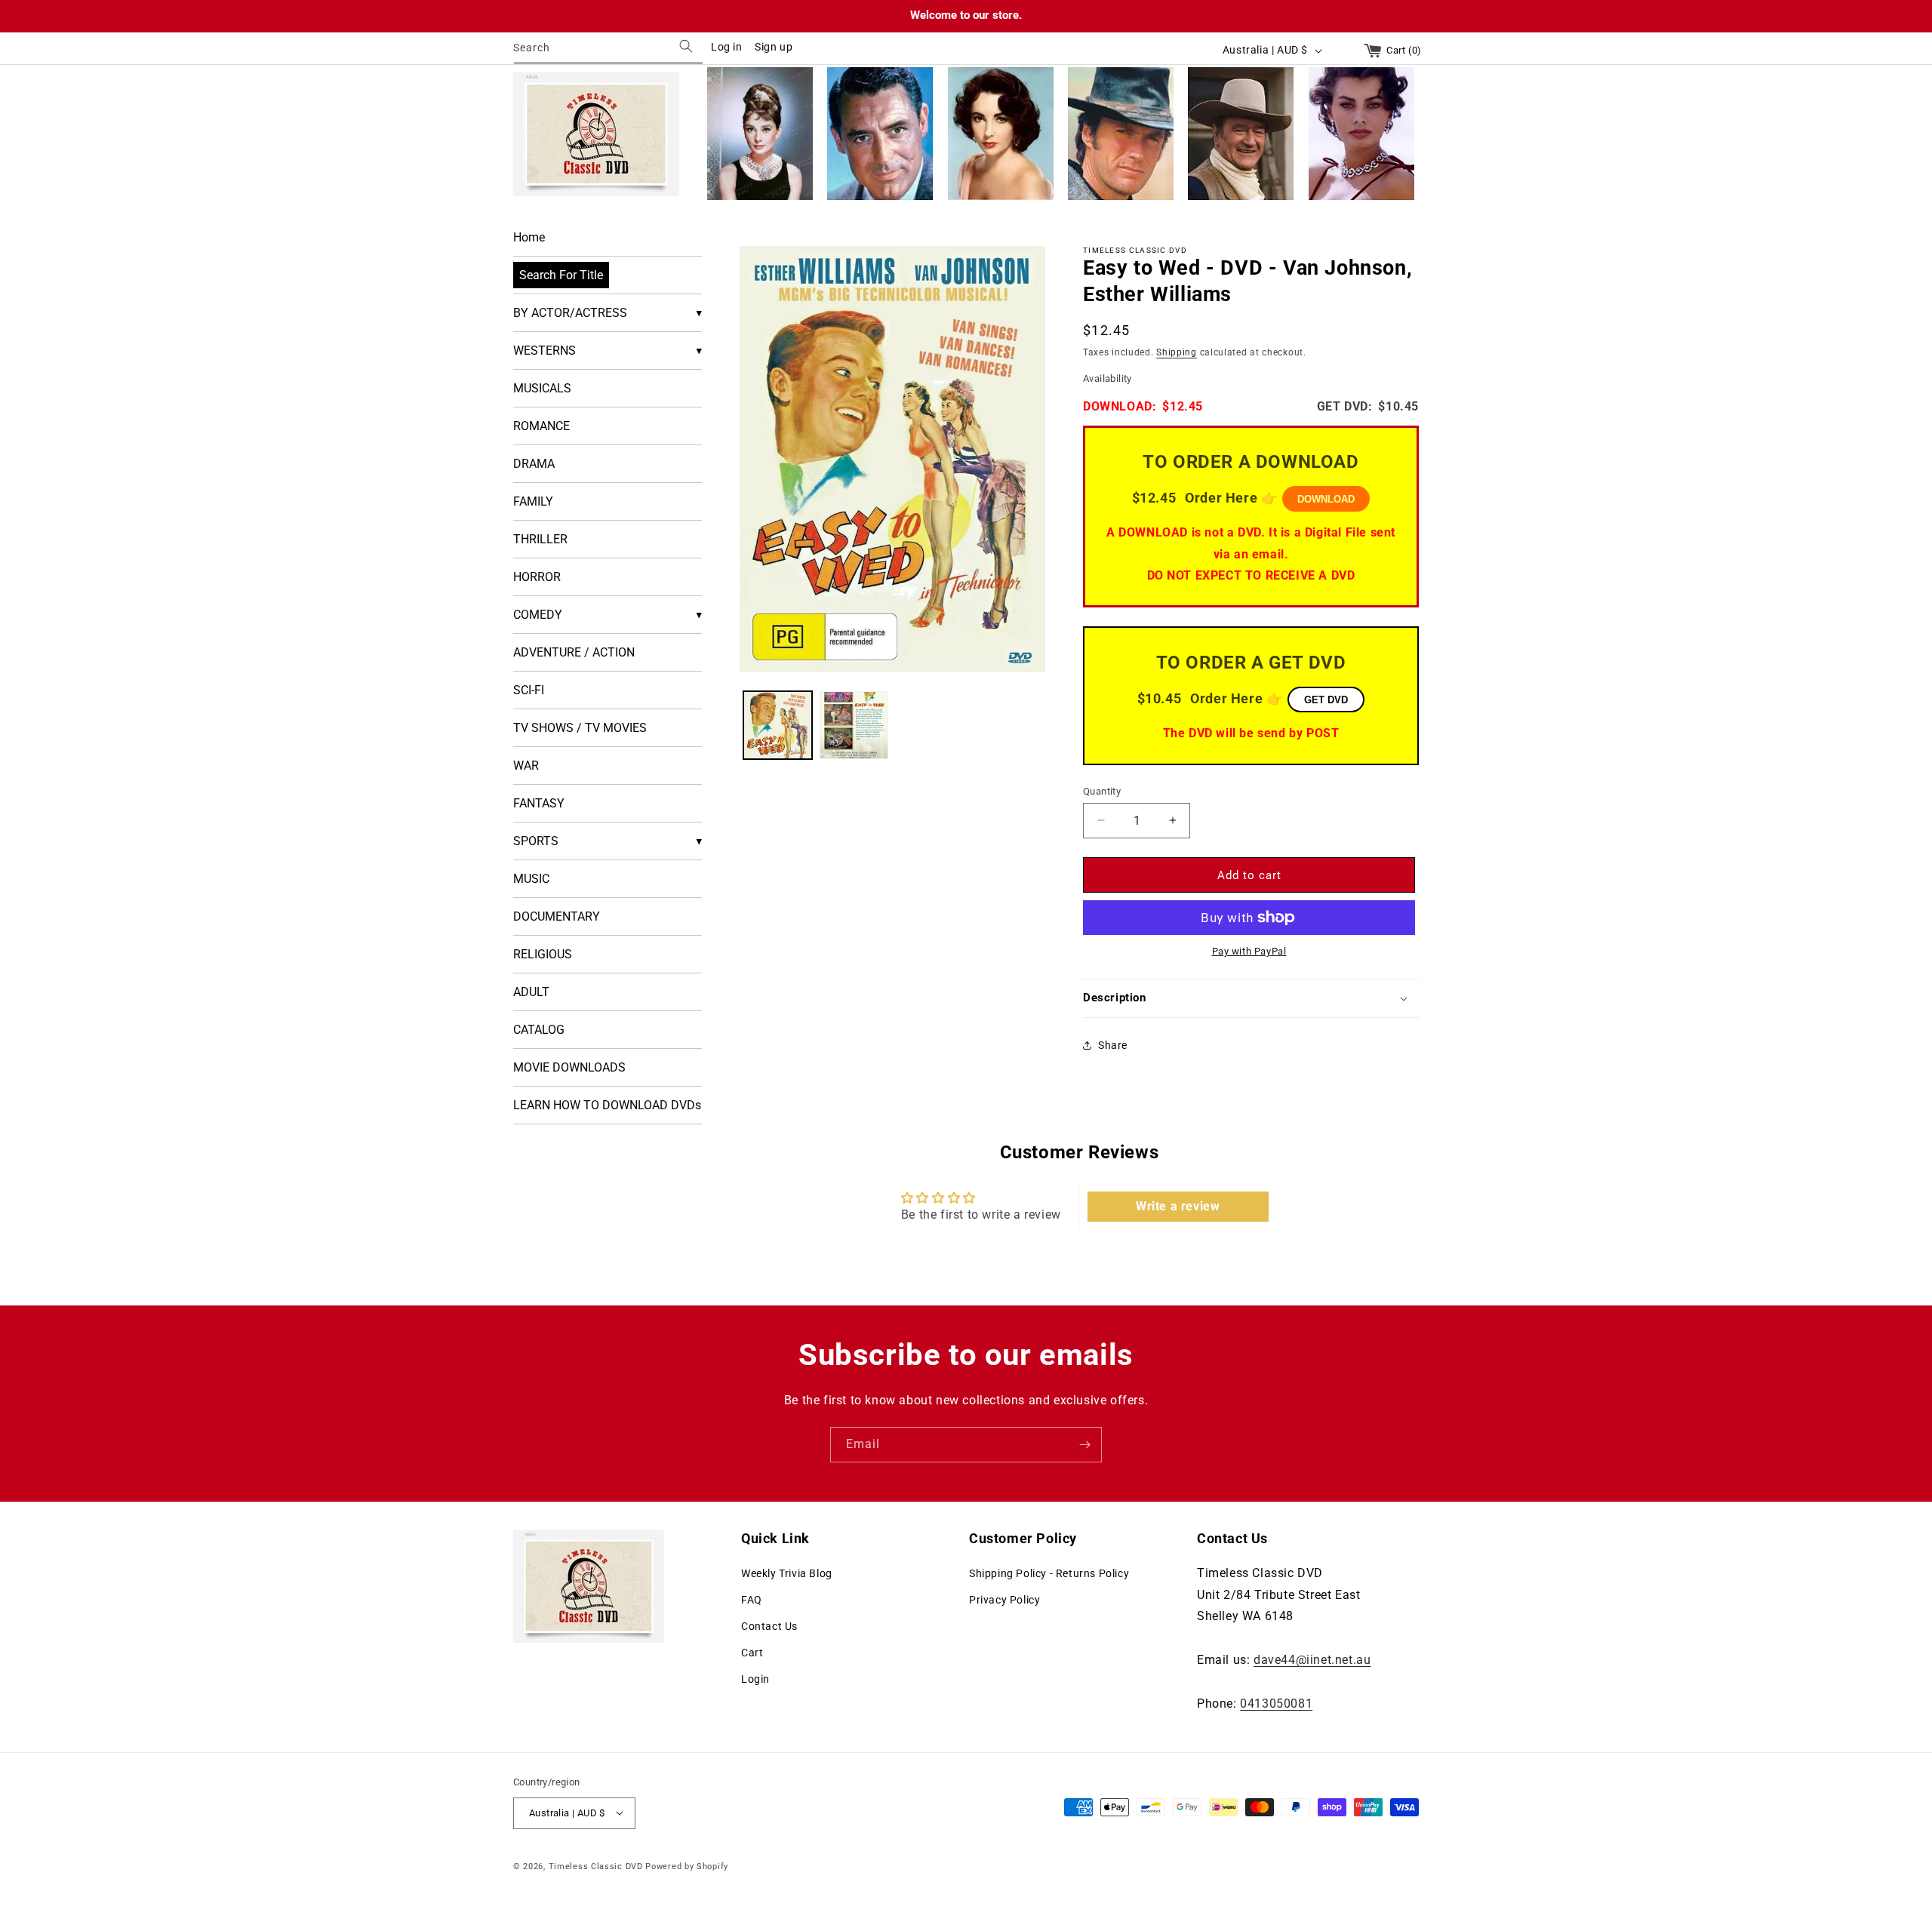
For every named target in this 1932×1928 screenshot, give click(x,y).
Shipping (1177, 352)
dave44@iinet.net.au (1312, 1659)
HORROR (537, 577)
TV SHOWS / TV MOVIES (580, 728)
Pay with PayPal (1249, 951)
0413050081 (1276, 1703)
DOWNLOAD (1326, 499)
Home (529, 237)
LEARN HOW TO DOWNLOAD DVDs (607, 1105)
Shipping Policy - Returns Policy (1049, 1573)
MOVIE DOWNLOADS (569, 1067)
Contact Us (769, 1626)
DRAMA (534, 464)
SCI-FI (529, 690)
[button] (1251, 998)
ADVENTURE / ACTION (574, 652)
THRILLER (540, 539)
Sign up (774, 47)
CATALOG (539, 1030)
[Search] (686, 46)
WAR (526, 766)
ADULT (531, 992)
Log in (727, 47)
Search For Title (561, 275)
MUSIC (531, 879)
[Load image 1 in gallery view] (778, 726)
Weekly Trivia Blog (787, 1573)
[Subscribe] (1084, 1445)
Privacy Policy (1004, 1599)
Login (755, 1679)
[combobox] (608, 50)
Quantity (1102, 790)
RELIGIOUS (543, 954)
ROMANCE (541, 426)
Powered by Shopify (687, 1866)
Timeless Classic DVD (596, 1866)
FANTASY (539, 803)
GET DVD (1326, 699)
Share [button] (1113, 1045)
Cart (752, 1653)
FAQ (752, 1599)
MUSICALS (542, 388)
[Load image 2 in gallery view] (854, 726)
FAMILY (533, 501)
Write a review (1178, 1206)
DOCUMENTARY (557, 916)
